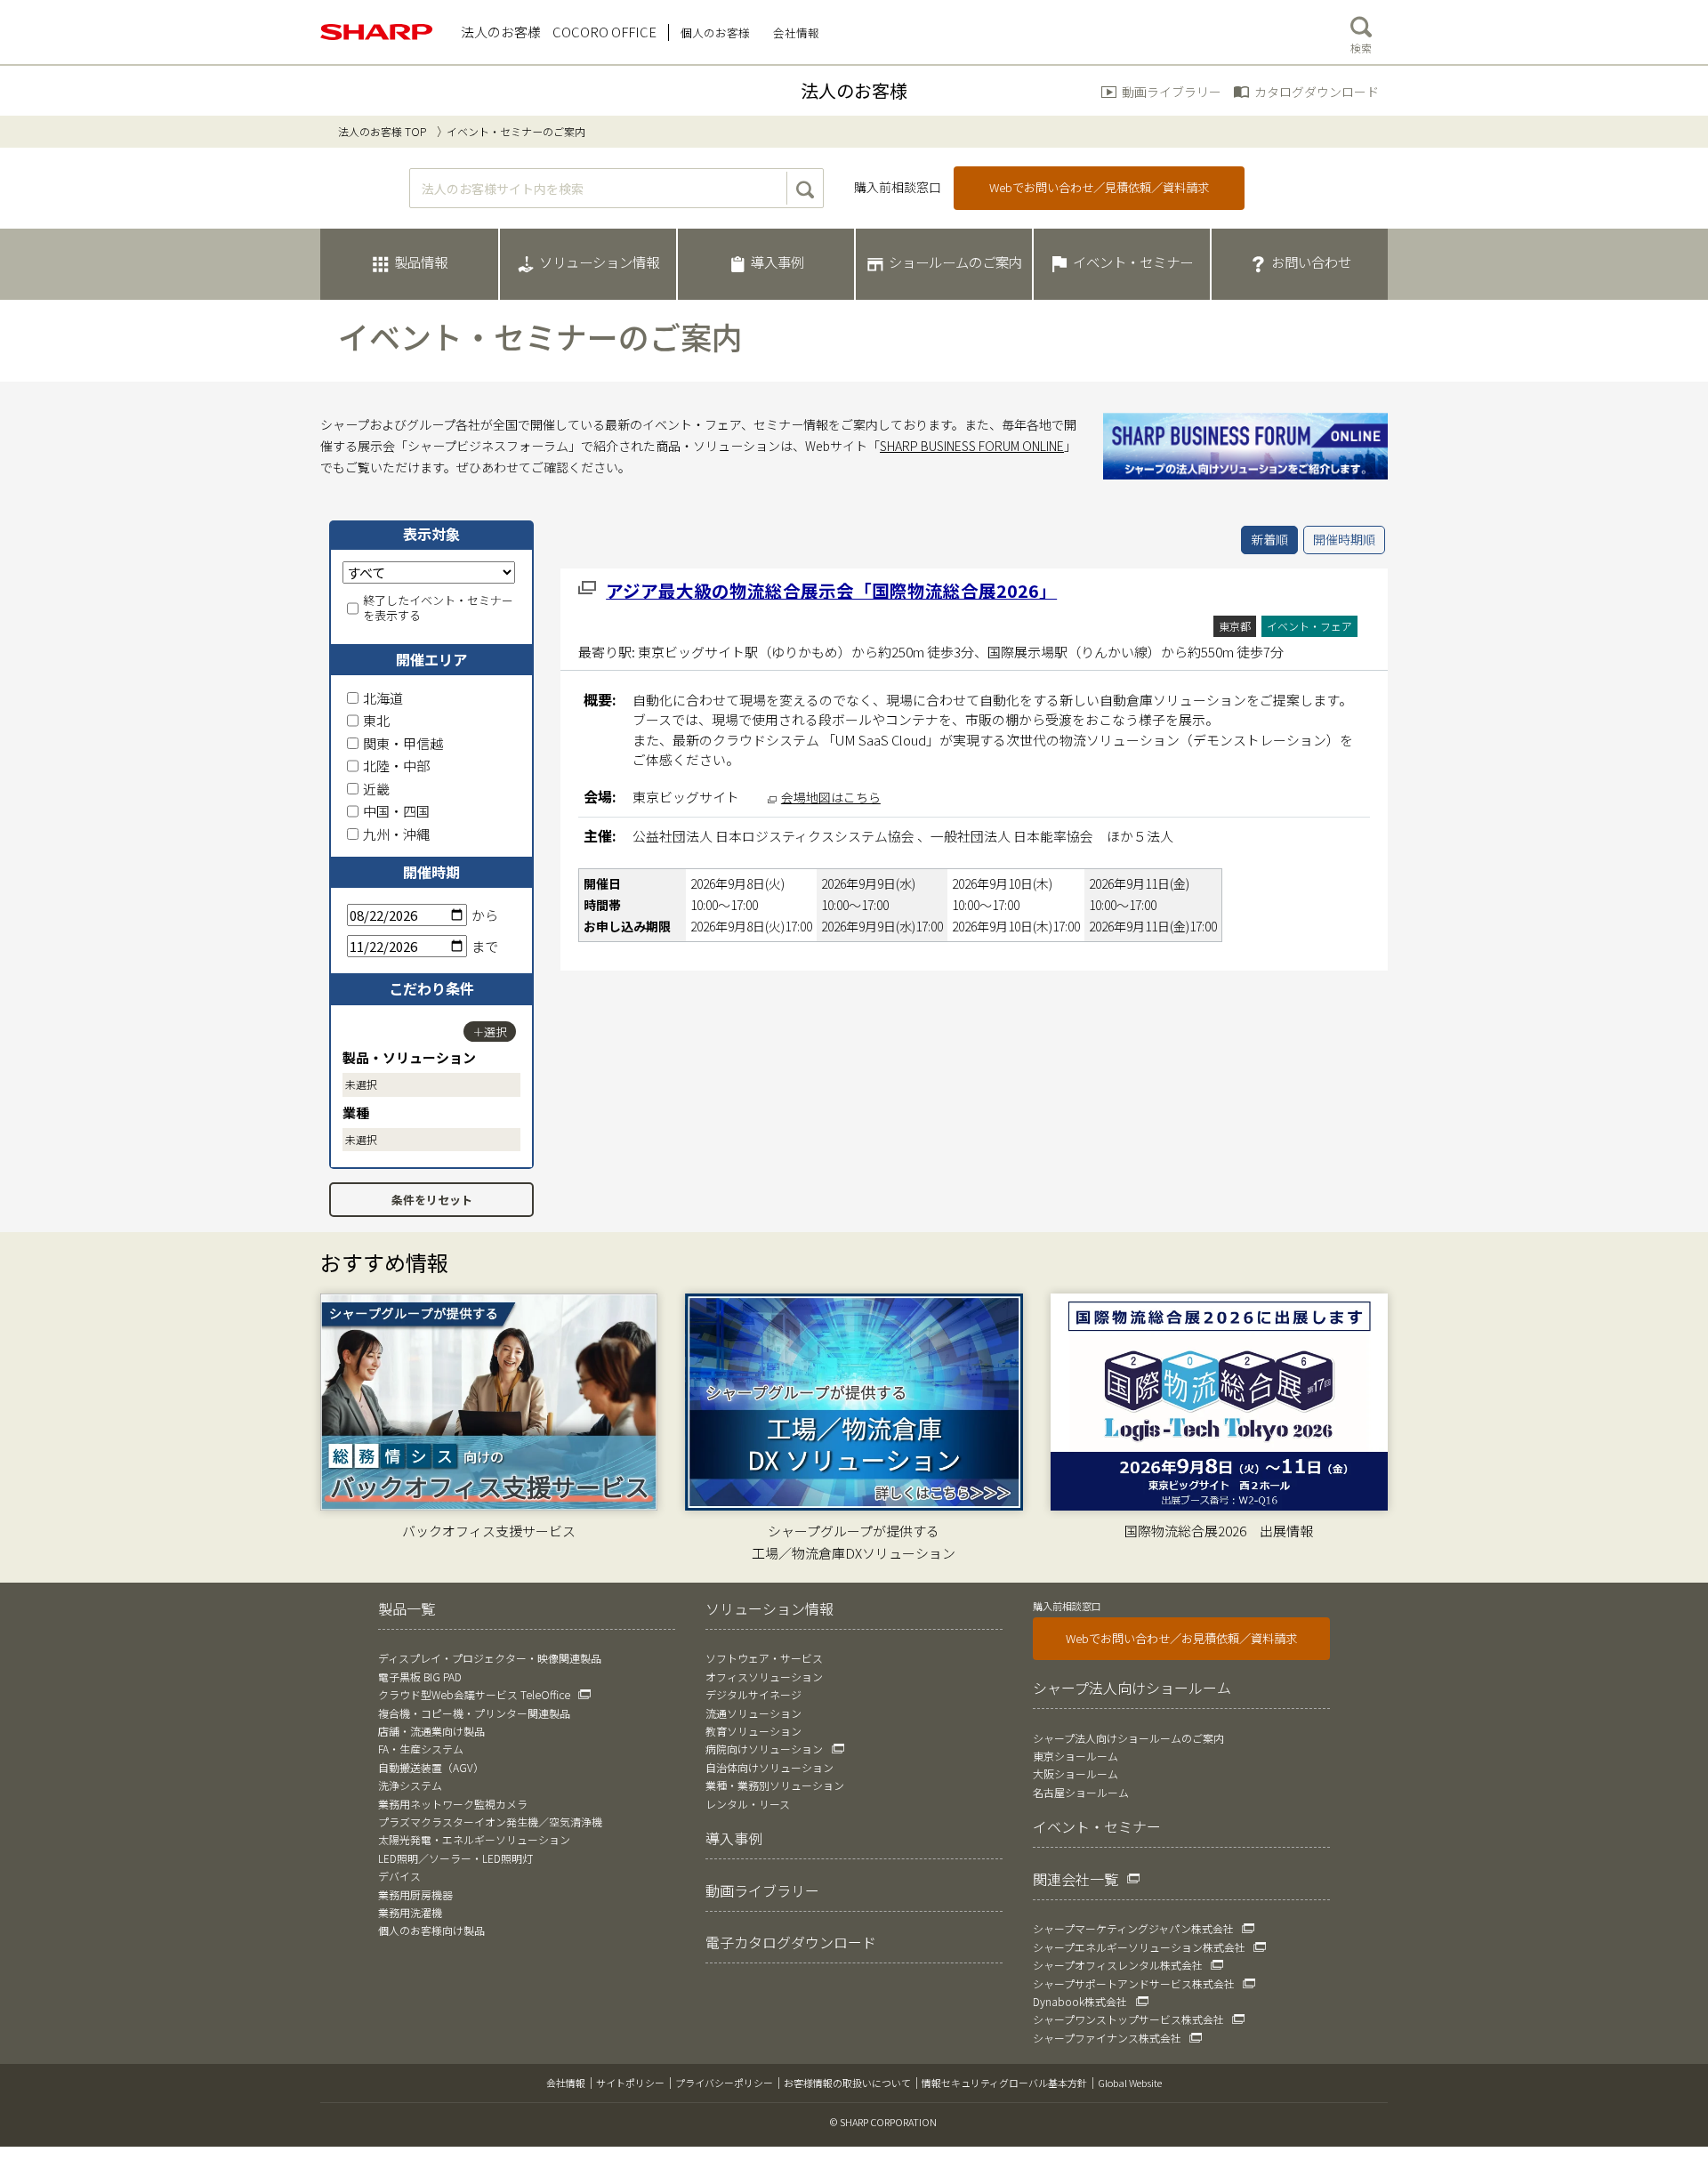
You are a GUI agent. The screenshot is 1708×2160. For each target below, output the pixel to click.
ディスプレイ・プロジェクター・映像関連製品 (490, 1658)
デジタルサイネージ (753, 1694)
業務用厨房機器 (415, 1894)
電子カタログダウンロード (791, 1942)
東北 (376, 720)
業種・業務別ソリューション (775, 1785)
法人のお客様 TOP (382, 131)
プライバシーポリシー (724, 2083)
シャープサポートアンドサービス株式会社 (1134, 1983)
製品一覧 (407, 1608)
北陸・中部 (396, 766)
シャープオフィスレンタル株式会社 (1118, 1965)
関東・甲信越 (403, 743)
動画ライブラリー (1172, 92)
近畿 (376, 789)
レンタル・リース (748, 1804)
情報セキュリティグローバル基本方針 (1004, 2083)
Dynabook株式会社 (1080, 2001)
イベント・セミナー (1097, 1826)
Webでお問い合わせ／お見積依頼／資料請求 (1181, 1638)
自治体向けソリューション (769, 1767)
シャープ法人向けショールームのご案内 (1128, 1738)
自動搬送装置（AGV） (431, 1767)
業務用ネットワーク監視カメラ (453, 1804)
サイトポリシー (630, 2083)
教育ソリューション (753, 1731)
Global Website (1130, 2083)
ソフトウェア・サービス (764, 1658)
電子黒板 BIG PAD (420, 1676)
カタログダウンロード (1317, 92)
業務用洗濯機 (410, 1912)
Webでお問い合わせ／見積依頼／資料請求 (1099, 187)
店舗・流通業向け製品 (431, 1731)
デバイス (399, 1876)
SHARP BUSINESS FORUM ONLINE (972, 446)
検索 (1361, 48)
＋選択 (490, 1032)
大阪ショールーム (1076, 1773)
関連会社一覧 (1076, 1879)
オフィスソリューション (764, 1676)
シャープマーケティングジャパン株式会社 (1133, 1928)
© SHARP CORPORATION (883, 2122)
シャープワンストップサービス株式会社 (1128, 2019)
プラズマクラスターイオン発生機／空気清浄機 (490, 1821)
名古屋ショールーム (1081, 1792)
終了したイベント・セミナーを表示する (438, 609)
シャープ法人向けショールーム (1132, 1688)
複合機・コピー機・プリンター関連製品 (474, 1713)
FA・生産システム (421, 1749)
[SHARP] (377, 32)
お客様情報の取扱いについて (847, 2083)
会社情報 (566, 2083)
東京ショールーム (1076, 1756)
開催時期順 (1344, 539)
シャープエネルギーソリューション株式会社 (1139, 1947)
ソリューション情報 (769, 1608)
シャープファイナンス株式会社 (1107, 2038)
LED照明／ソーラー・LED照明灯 (455, 1858)
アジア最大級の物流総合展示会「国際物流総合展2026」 (831, 590)
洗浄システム (410, 1785)
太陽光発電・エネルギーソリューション (474, 1839)
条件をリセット (432, 1200)
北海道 (383, 698)
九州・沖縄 (396, 834)
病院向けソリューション (764, 1749)
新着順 (1269, 539)
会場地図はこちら (831, 797)
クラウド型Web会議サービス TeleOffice (474, 1694)
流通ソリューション (753, 1713)
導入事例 (734, 1838)
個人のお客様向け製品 (431, 1930)
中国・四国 (396, 811)
